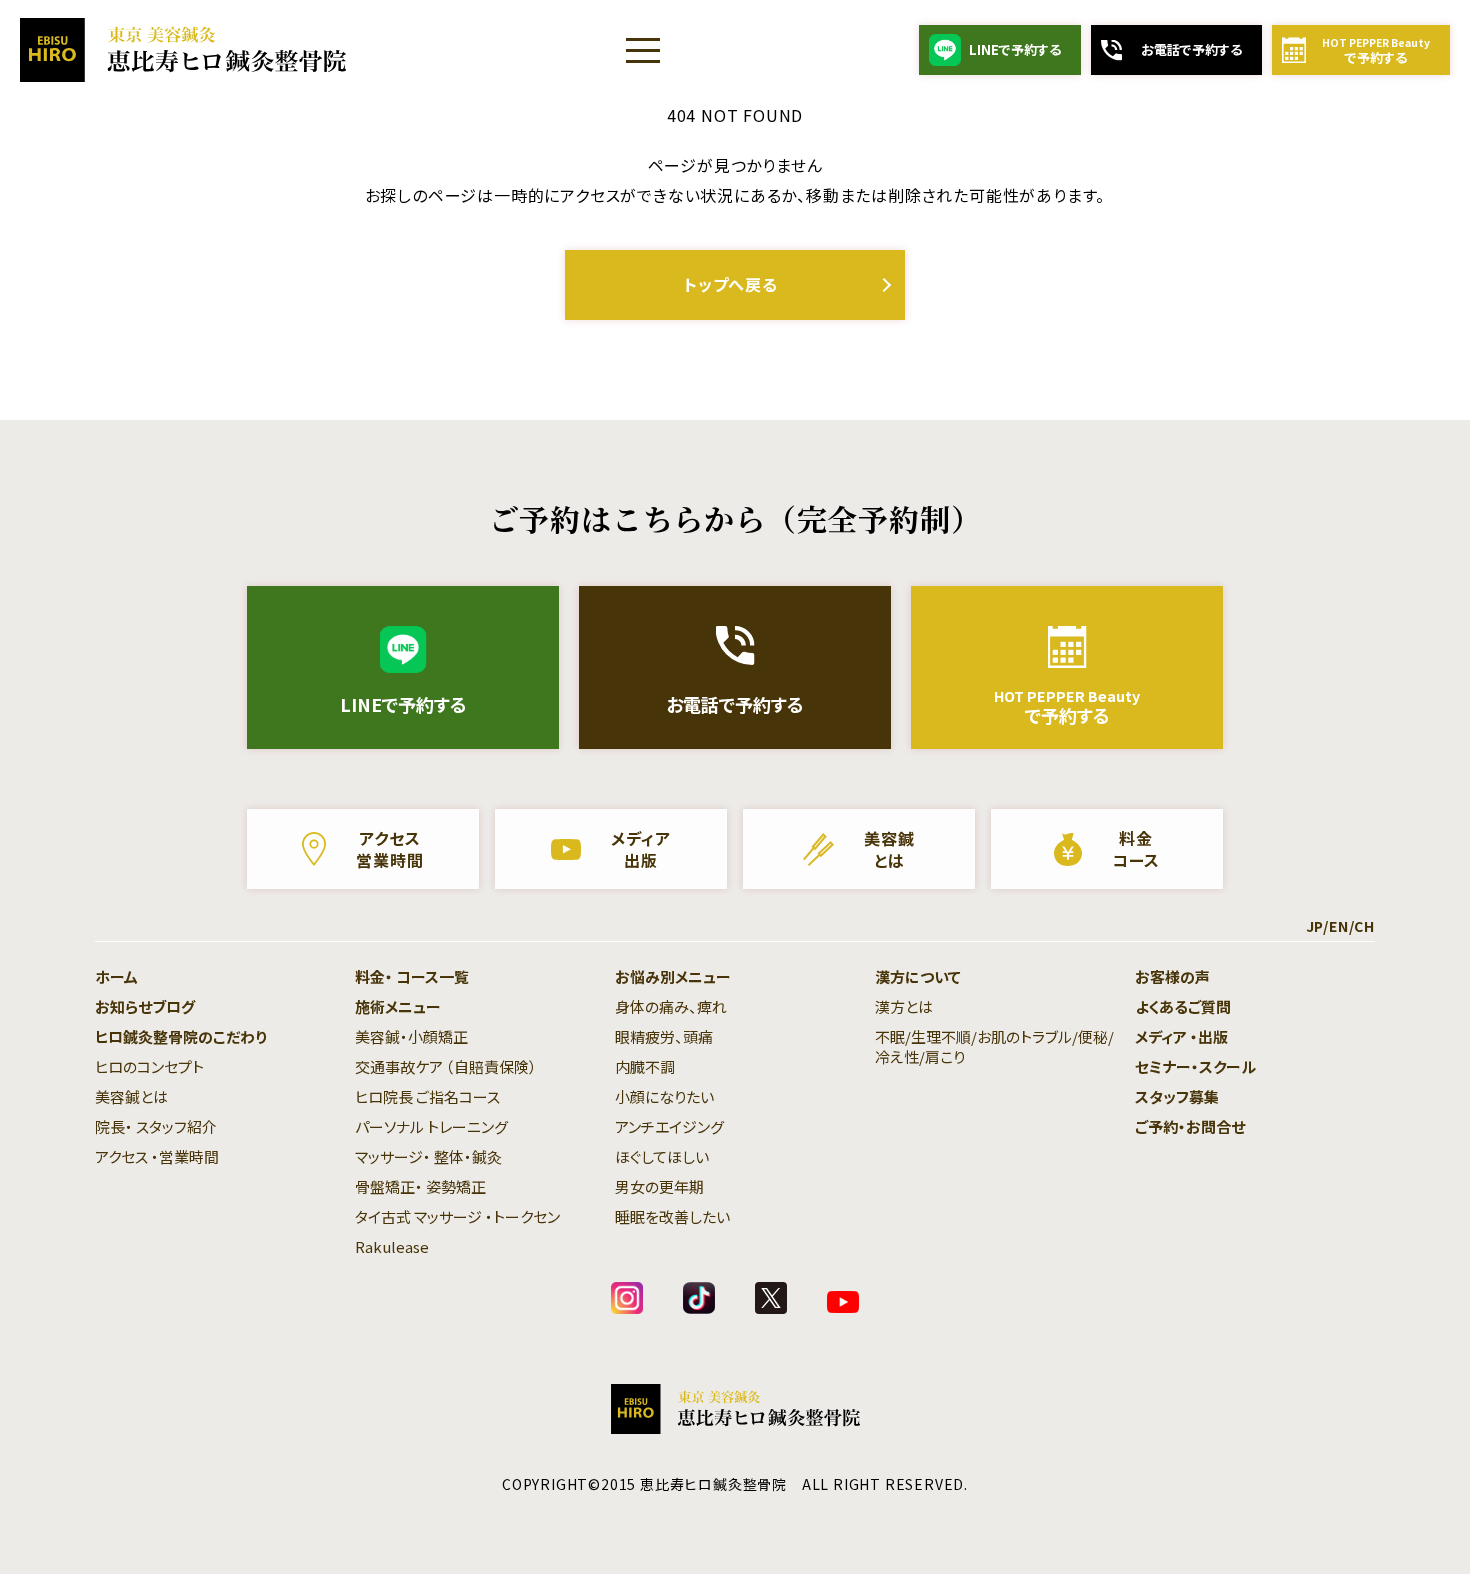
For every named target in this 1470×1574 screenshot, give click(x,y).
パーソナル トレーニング (431, 1126)
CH (1364, 926)
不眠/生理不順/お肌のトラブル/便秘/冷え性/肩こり (994, 1046)
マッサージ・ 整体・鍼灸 (428, 1156)
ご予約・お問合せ (1190, 1126)
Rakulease (392, 1246)
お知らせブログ (145, 1006)
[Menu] (643, 50)
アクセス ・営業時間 (157, 1156)
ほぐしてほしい (662, 1156)
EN (1339, 926)
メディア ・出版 (1181, 1036)
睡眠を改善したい (672, 1216)
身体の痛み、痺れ (671, 1006)
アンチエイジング (669, 1126)
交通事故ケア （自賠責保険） (446, 1066)
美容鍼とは (131, 1096)
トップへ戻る (731, 284)
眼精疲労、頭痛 (664, 1036)
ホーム (116, 976)
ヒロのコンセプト (149, 1066)
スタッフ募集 (1177, 1096)
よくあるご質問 (1183, 1006)
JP (1315, 926)
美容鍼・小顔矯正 (411, 1036)
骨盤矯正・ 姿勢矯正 (420, 1186)
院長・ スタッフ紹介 (156, 1126)
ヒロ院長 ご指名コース (427, 1096)
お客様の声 (1172, 976)
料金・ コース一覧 (412, 976)
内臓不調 (645, 1066)
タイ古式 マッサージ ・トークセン (457, 1216)
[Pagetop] (1410, 1514)
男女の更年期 (659, 1186)
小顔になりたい (664, 1096)
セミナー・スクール (1195, 1066)
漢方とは (904, 1006)
